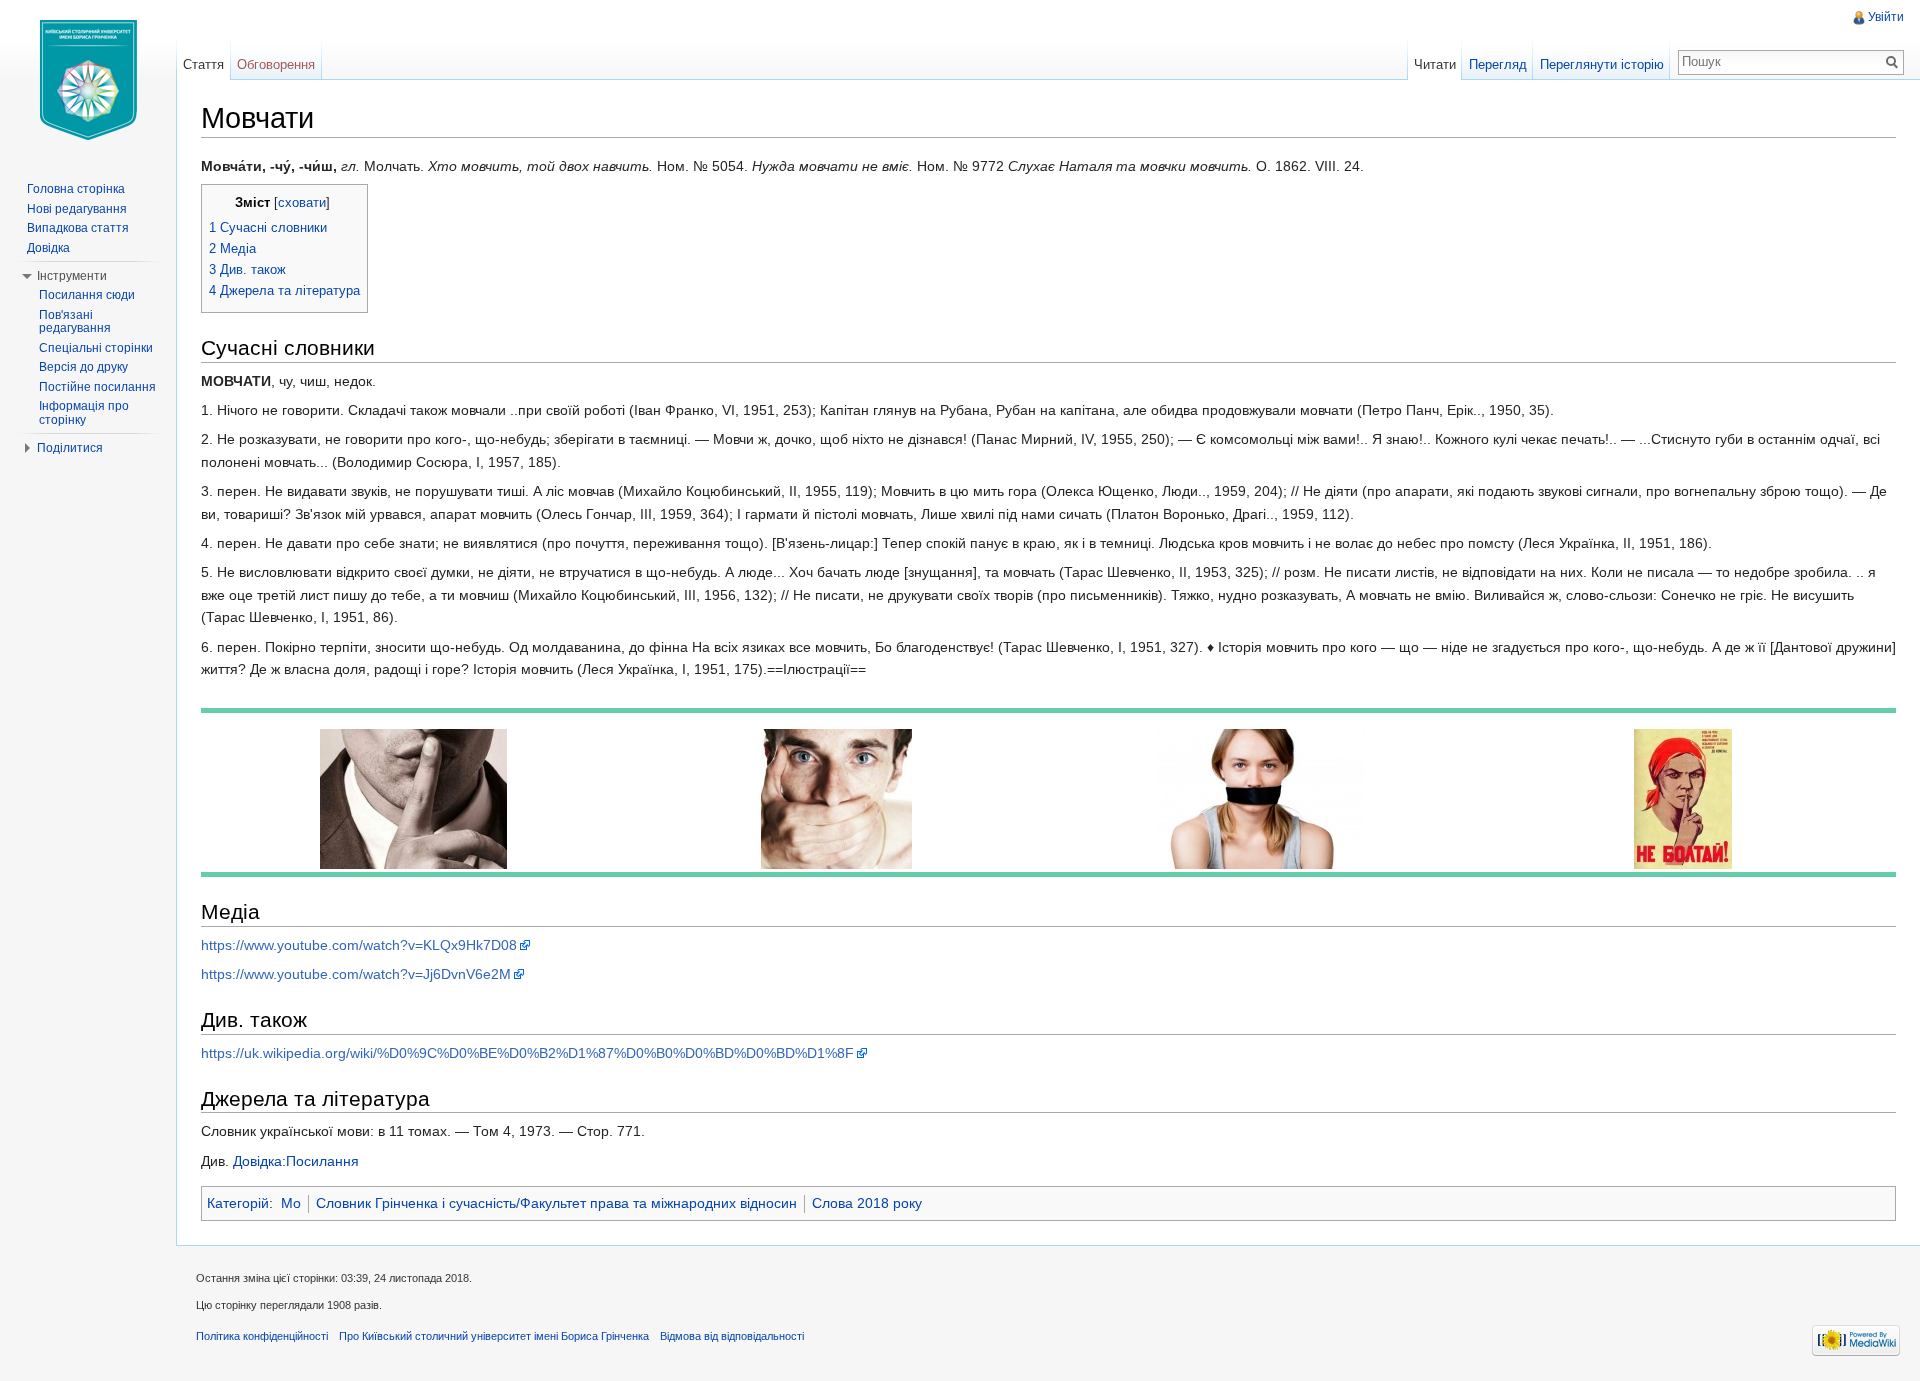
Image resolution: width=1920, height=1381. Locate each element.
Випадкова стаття (78, 228)
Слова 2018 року (867, 1203)
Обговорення (276, 64)
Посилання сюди (87, 295)
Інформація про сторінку (84, 413)
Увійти (1886, 17)
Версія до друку (83, 367)
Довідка (48, 248)
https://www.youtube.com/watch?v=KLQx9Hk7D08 (359, 945)
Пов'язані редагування (75, 322)
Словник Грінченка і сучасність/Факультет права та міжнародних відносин (556, 1203)
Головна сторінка (76, 189)
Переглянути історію (1602, 64)
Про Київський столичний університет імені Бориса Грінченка (494, 1336)
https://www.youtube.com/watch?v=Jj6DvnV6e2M (356, 974)
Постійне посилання (97, 387)
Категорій (238, 1203)
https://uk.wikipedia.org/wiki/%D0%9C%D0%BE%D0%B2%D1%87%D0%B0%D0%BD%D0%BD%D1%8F (527, 1053)
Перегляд (1498, 64)
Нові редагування (77, 209)
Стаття (203, 64)
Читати (1435, 64)
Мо (291, 1203)
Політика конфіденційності (262, 1336)
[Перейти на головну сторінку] (88, 80)
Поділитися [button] (70, 448)
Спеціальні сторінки (96, 348)
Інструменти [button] (72, 276)
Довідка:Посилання (296, 1161)
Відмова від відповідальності (732, 1336)
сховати (302, 203)
